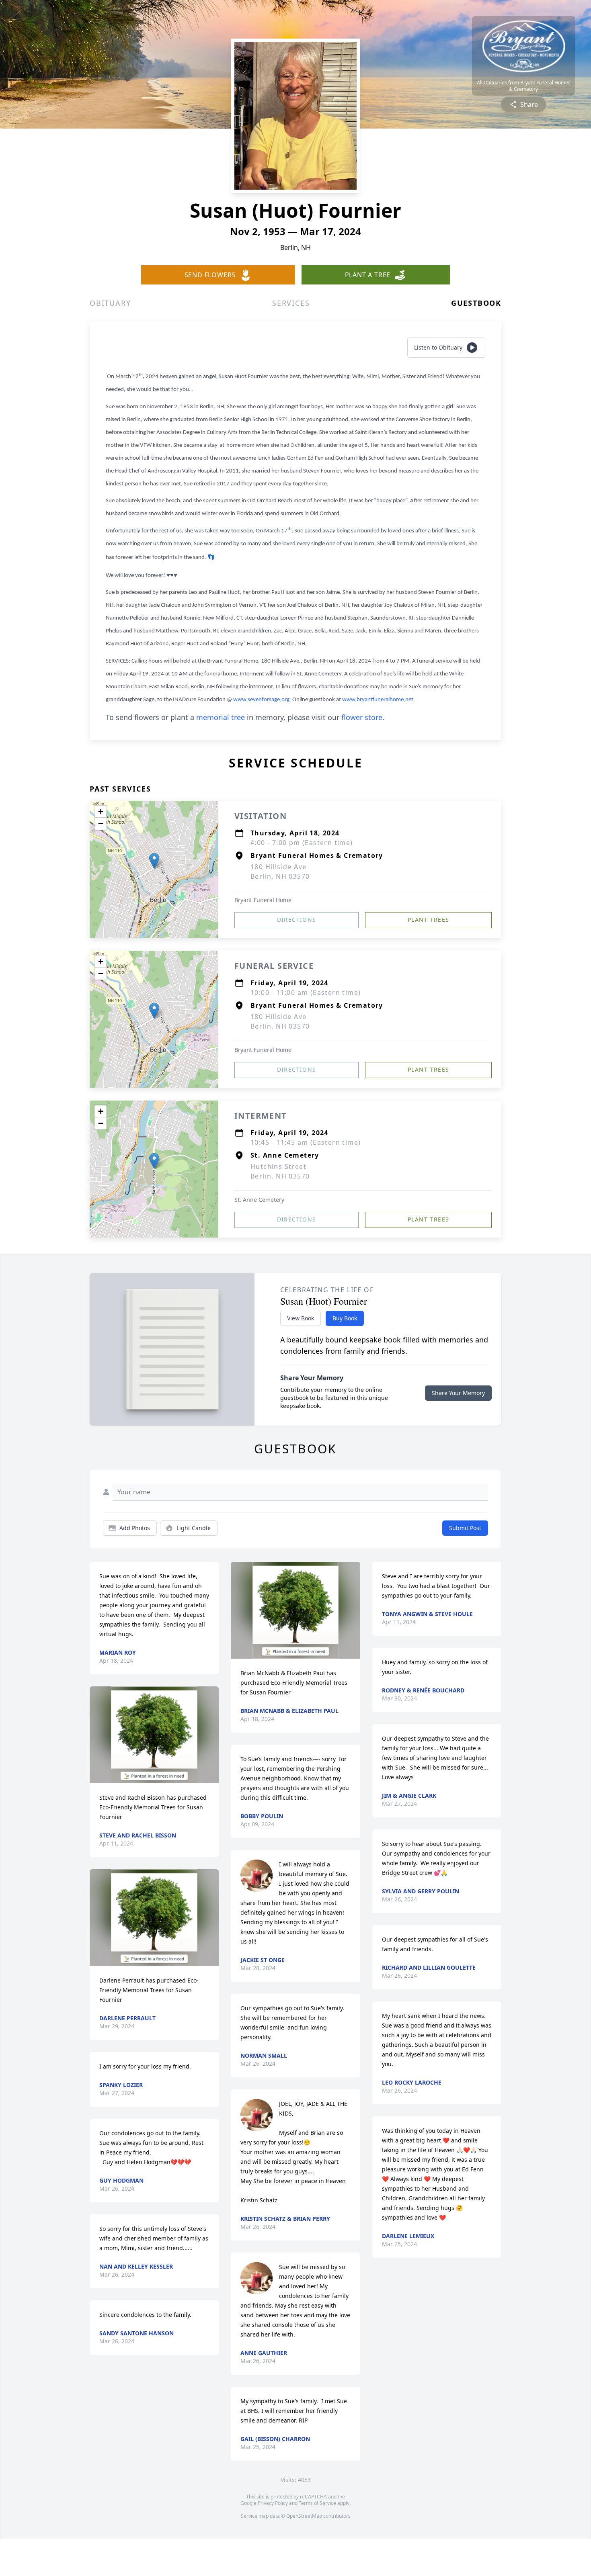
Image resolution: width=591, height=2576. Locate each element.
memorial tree (221, 717)
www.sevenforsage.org (261, 700)
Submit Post (465, 1528)
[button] (154, 861)
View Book (301, 1318)
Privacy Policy (273, 2503)
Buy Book (345, 1318)
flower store (362, 717)
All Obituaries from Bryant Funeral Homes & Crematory (524, 86)
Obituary (110, 303)
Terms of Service (317, 2503)
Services (291, 303)
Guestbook (476, 303)
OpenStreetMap (304, 2516)
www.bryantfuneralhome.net (378, 700)
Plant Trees (428, 920)
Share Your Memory (458, 1393)
